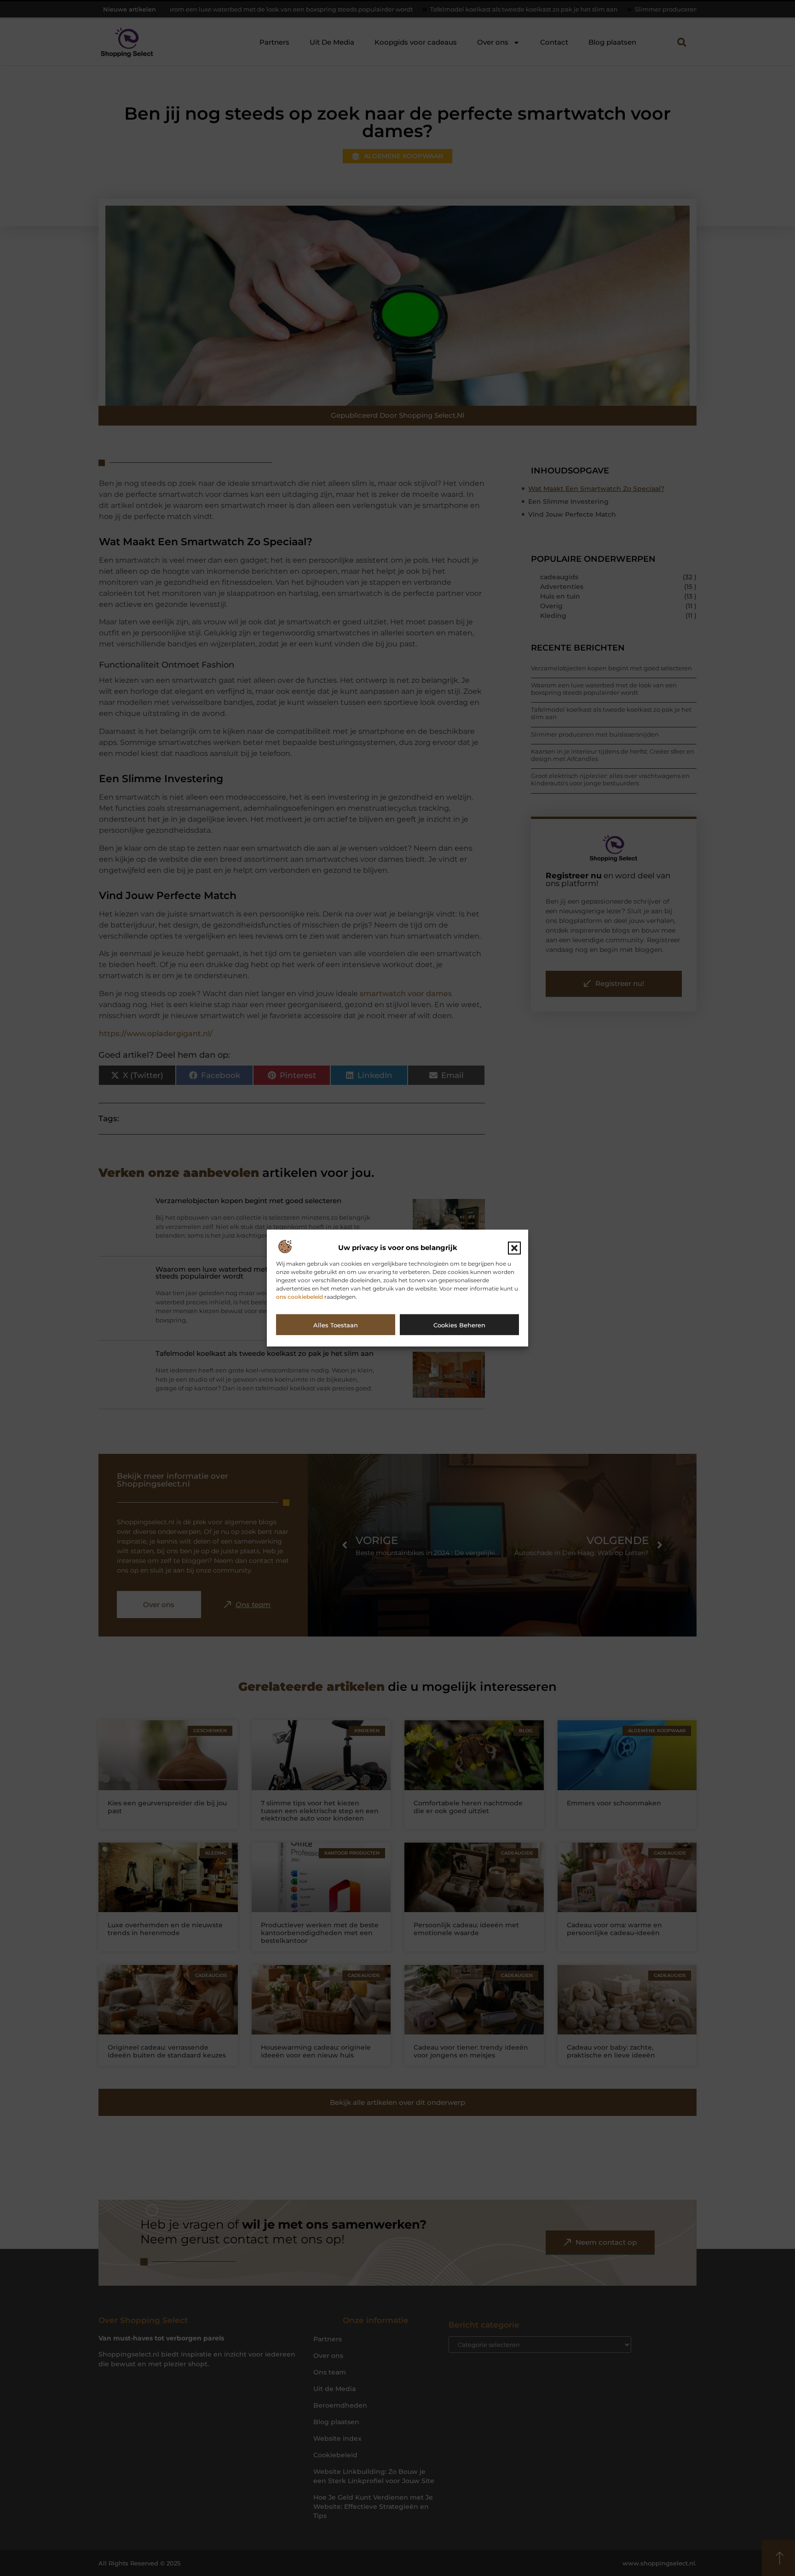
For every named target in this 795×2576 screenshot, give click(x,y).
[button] (514, 1248)
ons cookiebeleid (300, 1296)
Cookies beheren (459, 1325)
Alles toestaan (336, 1325)
